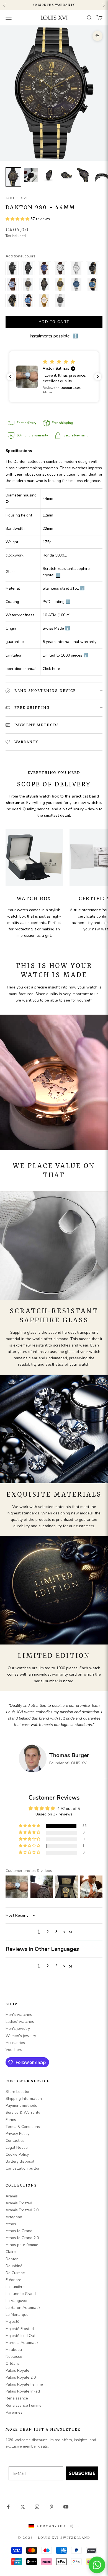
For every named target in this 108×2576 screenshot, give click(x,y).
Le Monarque (17, 2315)
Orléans (13, 2363)
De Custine (15, 2273)
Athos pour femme (22, 2245)
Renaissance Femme (24, 2405)
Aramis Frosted (19, 2203)
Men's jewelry (18, 2029)
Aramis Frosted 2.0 (22, 2210)
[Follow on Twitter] (23, 2507)
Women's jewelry (21, 2036)
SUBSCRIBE (82, 2473)
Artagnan (14, 2217)
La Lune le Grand (21, 2294)
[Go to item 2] (31, 175)
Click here (51, 669)
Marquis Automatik (22, 2343)
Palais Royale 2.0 (21, 2377)
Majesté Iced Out (20, 2336)
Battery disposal (20, 2161)
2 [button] (48, 1932)
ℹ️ (58, 575)
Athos (11, 2224)
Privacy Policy (17, 2134)
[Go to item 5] (84, 175)
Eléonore (13, 2280)
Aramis (12, 2196)
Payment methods (21, 2106)
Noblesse (14, 2357)
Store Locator (18, 2092)
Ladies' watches (20, 2022)
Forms (11, 2120)
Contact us (15, 2141)
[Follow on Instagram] (37, 2507)
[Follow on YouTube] (66, 2507)
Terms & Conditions (23, 2127)
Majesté (12, 2322)
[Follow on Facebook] (8, 2507)
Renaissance (17, 2398)
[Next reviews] (98, 377)
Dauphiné (14, 2266)
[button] (18, 219)
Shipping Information (24, 2099)
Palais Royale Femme (24, 2384)
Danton (12, 2259)
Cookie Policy (17, 2154)
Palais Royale (17, 2370)
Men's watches (19, 2015)
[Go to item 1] (13, 177)
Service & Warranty (23, 2112)
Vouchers (14, 2050)
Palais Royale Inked (23, 2391)
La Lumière (15, 2287)
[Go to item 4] (66, 175)
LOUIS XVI (17, 198)
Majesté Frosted (20, 2329)
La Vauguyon (17, 2301)
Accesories (15, 2043)
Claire (11, 2252)
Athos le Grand (19, 2231)
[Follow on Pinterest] (52, 2507)
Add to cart (54, 322)
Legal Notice (17, 2148)
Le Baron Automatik (23, 2308)
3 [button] (56, 1932)
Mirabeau (14, 2350)
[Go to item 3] (49, 175)
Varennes (14, 2412)
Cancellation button (23, 2168)
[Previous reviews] (10, 377)
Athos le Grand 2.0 (22, 2238)
